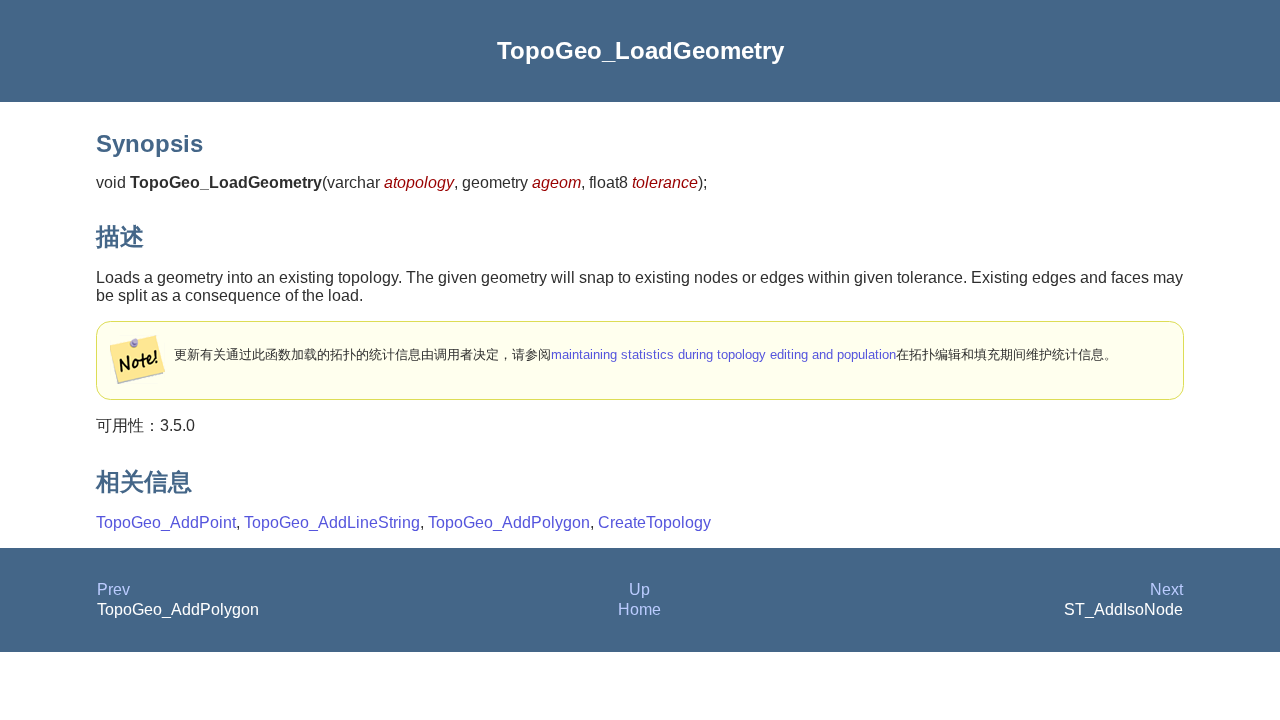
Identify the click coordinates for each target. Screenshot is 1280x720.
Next (1166, 589)
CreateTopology (654, 522)
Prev (113, 589)
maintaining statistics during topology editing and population (723, 354)
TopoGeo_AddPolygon (509, 522)
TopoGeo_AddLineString (332, 522)
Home (639, 609)
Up (639, 589)
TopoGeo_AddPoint (166, 522)
